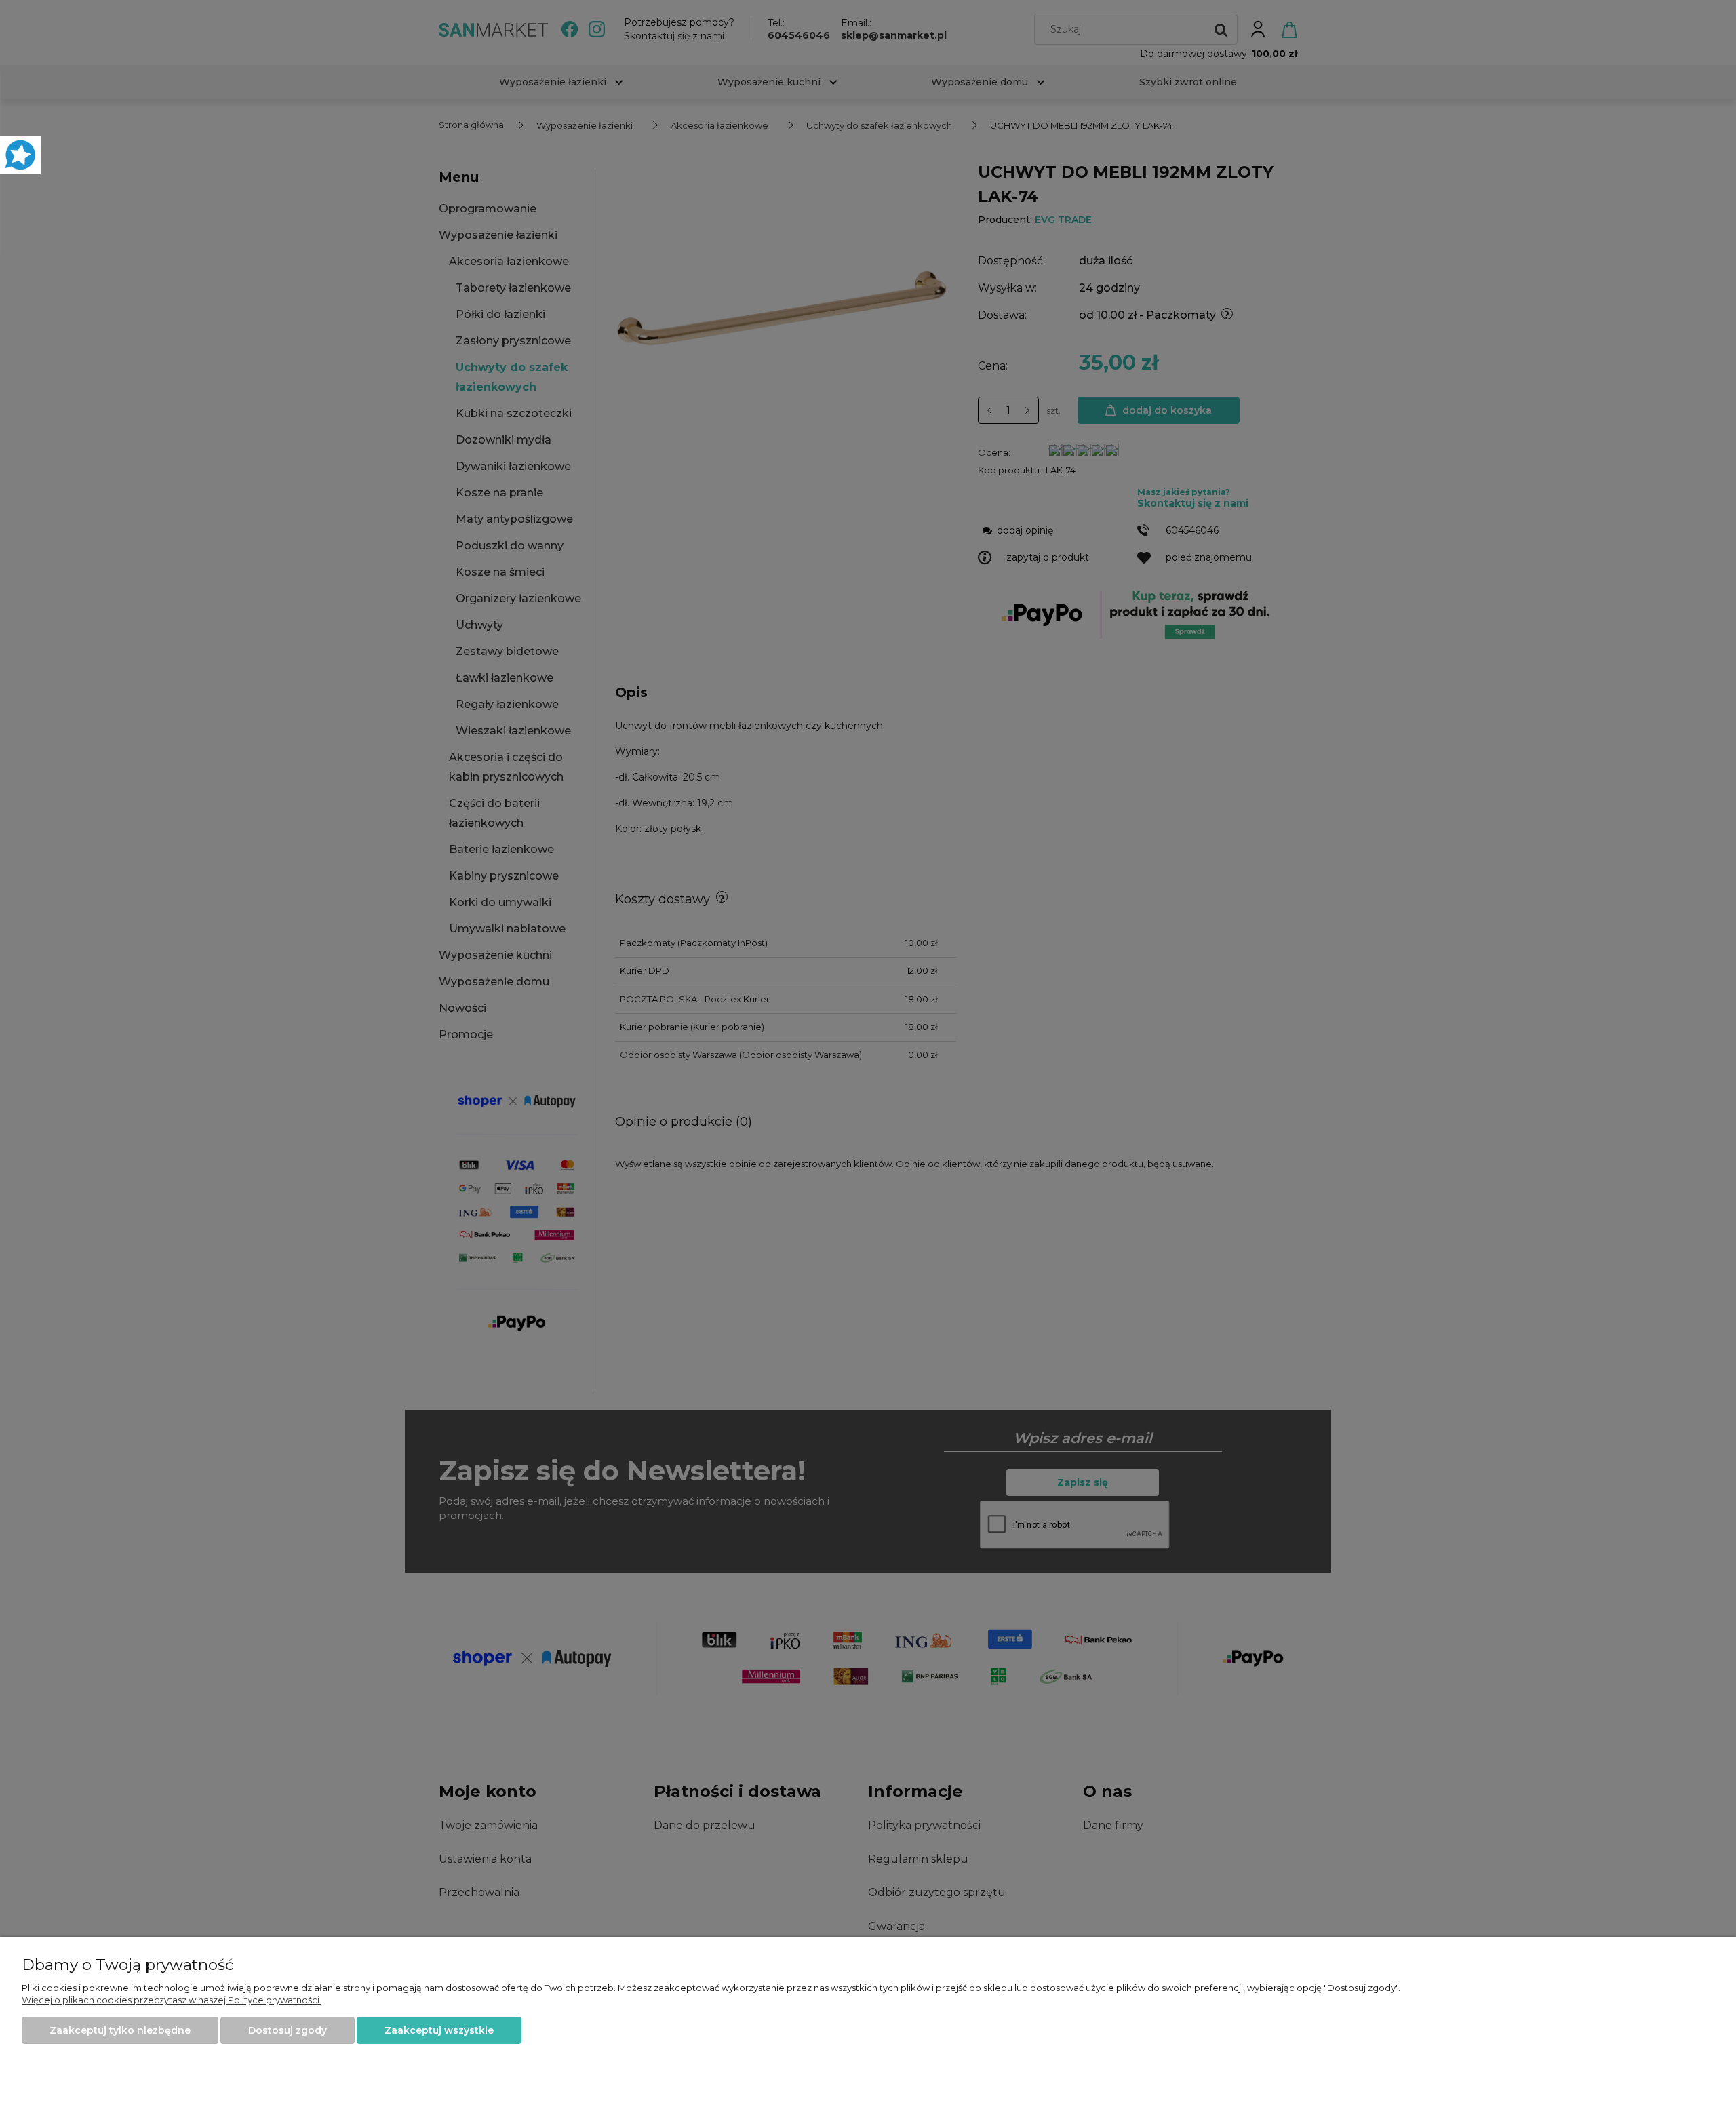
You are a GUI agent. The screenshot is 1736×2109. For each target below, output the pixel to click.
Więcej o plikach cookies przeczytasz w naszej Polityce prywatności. (172, 2000)
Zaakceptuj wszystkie (439, 2030)
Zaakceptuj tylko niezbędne (120, 2030)
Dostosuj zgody (288, 2030)
